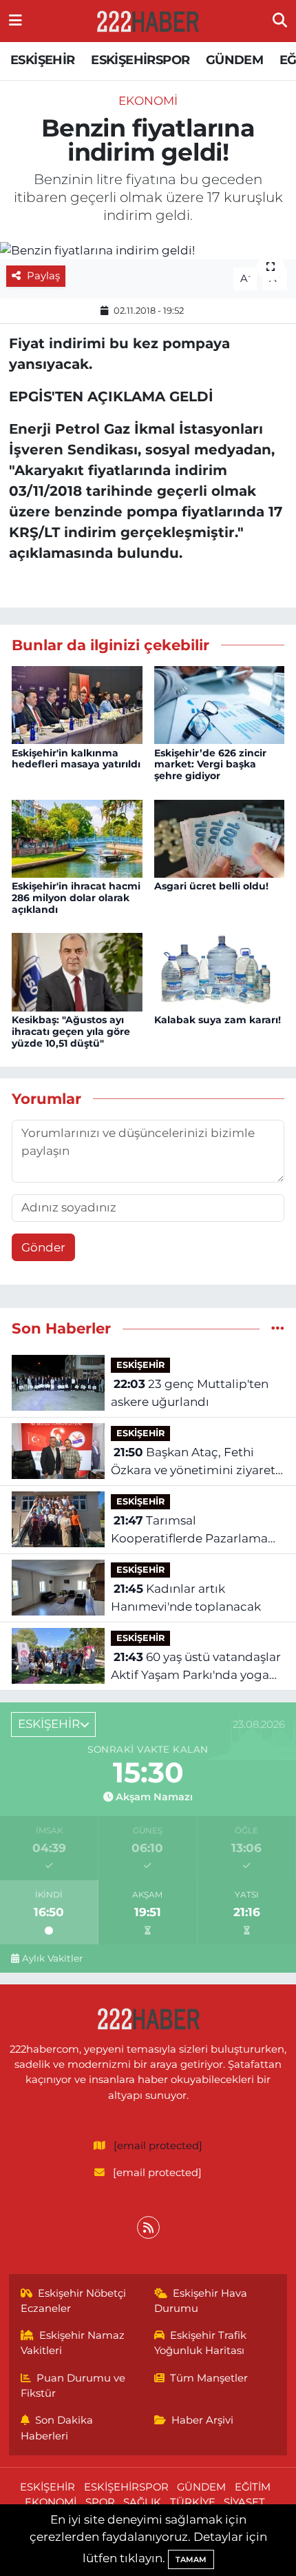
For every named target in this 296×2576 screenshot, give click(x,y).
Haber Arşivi (202, 2420)
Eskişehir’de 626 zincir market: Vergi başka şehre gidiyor (210, 765)
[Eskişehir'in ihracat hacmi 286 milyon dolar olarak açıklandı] (77, 838)
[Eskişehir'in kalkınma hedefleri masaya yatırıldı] (77, 704)
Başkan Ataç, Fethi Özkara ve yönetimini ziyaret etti (193, 1462)
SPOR (100, 2502)
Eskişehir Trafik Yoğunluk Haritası (201, 2343)
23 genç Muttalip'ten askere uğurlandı (190, 1393)
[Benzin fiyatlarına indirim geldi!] (148, 250)
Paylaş (43, 276)
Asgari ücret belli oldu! (211, 886)
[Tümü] (278, 1328)
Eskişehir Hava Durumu (201, 2301)
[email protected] (158, 2146)
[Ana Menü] (15, 21)
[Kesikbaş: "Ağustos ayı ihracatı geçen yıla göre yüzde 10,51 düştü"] (77, 972)
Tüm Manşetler (209, 2378)
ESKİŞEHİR (43, 60)
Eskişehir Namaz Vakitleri (73, 2343)
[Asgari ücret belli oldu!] (220, 838)
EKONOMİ (148, 101)
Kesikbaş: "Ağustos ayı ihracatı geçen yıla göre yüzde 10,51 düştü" (71, 1032)
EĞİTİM (253, 2487)
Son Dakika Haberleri (57, 2428)
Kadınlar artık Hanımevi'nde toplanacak (186, 1598)
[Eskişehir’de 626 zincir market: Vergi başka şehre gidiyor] (220, 704)
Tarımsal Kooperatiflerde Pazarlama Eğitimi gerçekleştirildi (189, 1530)
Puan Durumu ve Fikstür (73, 2386)
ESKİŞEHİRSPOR (140, 60)
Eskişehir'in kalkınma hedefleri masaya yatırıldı (76, 759)
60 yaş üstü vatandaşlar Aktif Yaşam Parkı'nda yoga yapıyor (196, 1667)
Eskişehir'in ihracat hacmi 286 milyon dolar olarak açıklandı (76, 898)
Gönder (43, 1247)
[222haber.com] (147, 21)
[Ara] (280, 21)
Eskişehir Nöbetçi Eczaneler (74, 2301)
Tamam (191, 2559)
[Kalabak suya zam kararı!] (220, 972)
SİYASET (244, 2502)
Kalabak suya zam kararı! (218, 1020)
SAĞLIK (142, 2502)
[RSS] (148, 2227)
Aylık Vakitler (52, 1958)
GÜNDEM (234, 60)
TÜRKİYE (193, 2502)
